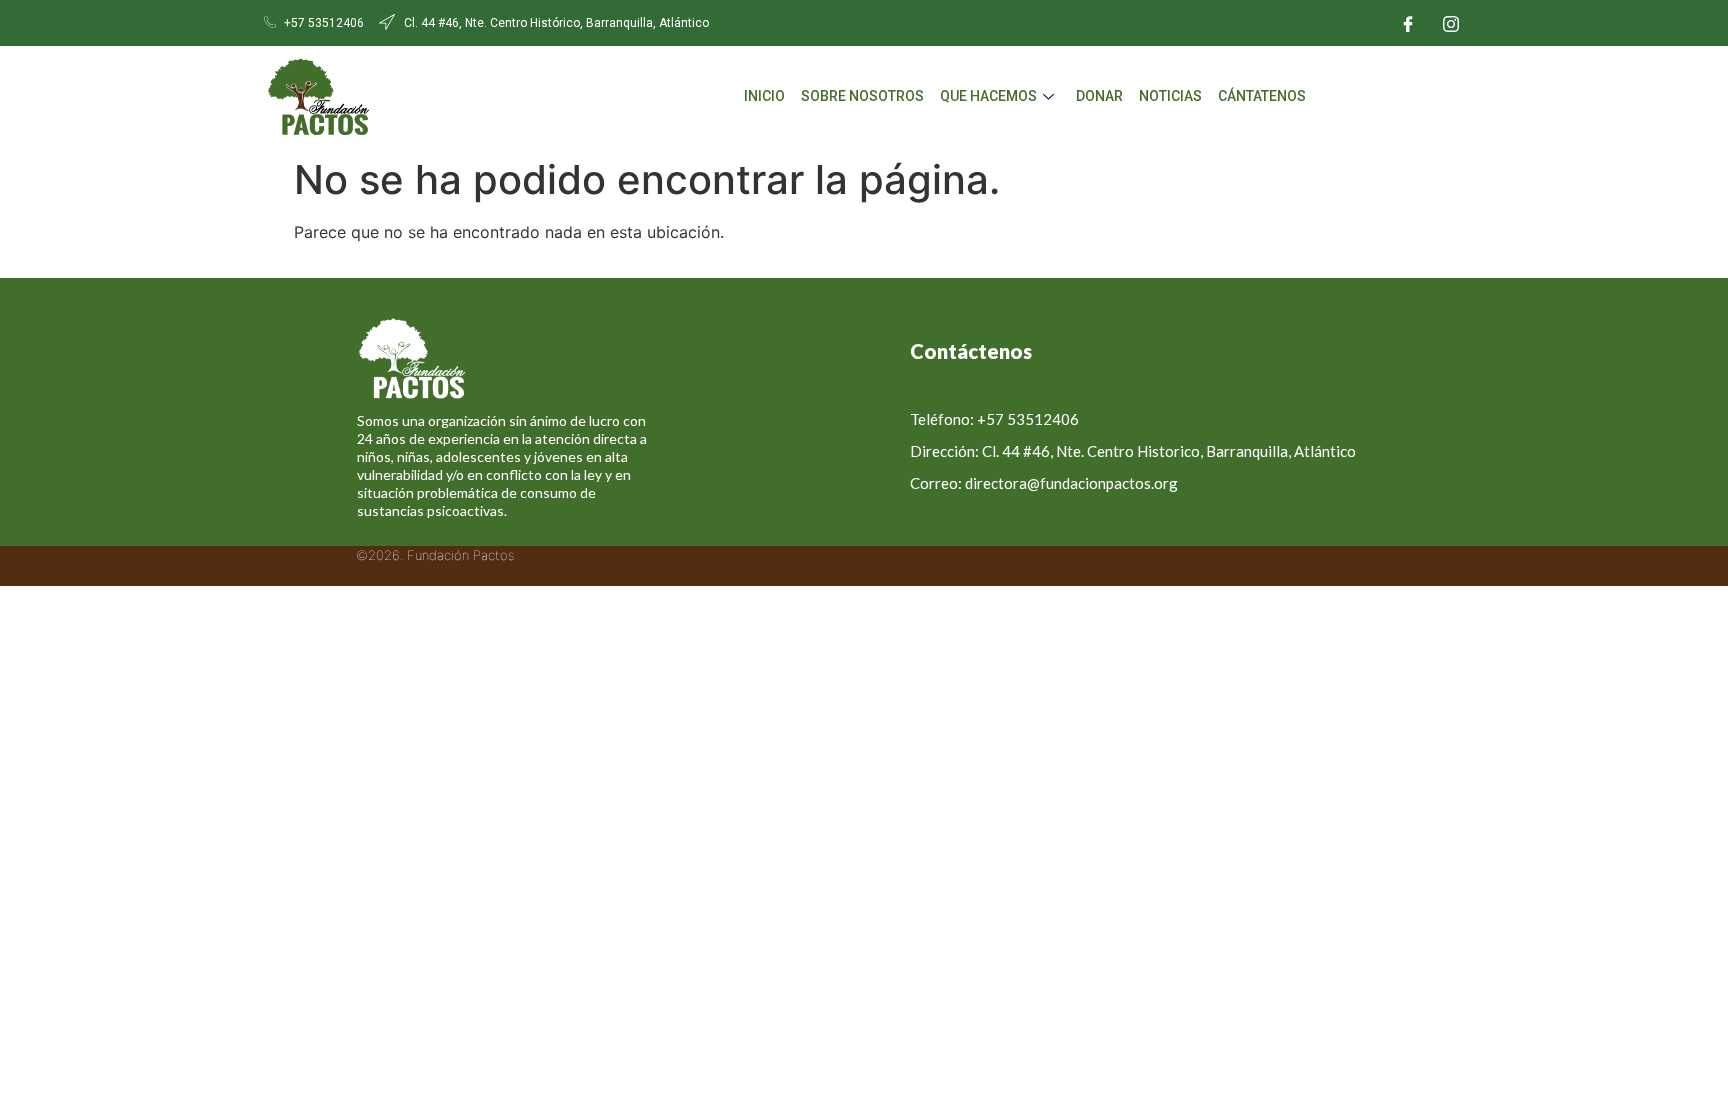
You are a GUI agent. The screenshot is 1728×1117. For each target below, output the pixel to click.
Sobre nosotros (862, 96)
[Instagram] (1451, 23)
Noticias (1170, 96)
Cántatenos (1262, 96)
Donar (1099, 96)
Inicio (764, 96)
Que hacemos (988, 96)
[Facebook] (1408, 23)
